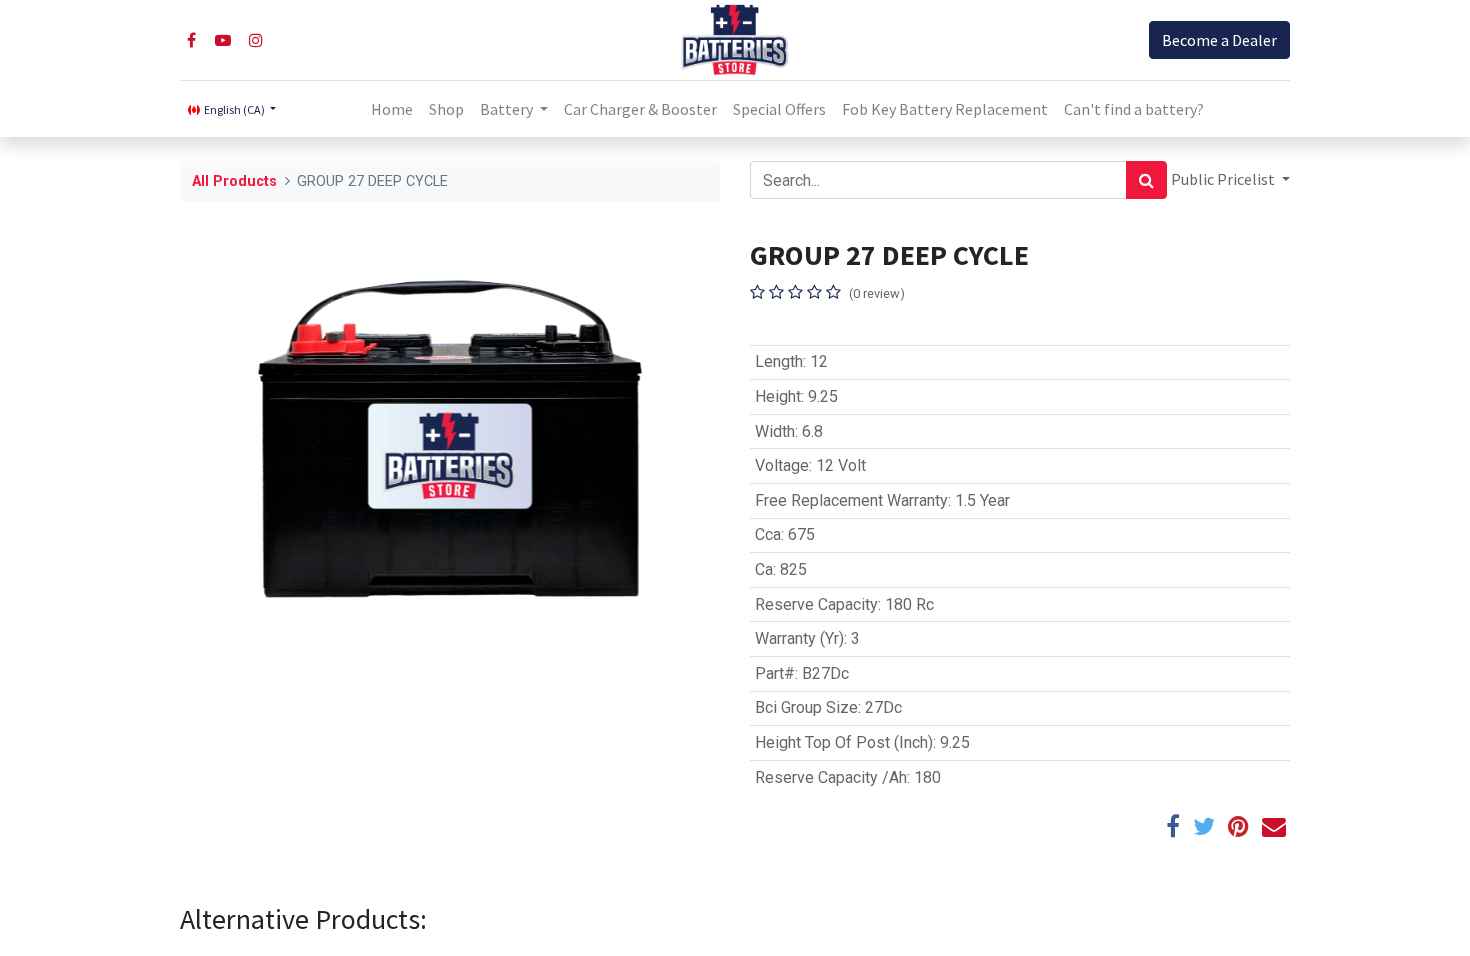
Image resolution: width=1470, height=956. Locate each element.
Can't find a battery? (1134, 109)
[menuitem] (392, 109)
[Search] (1146, 180)
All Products (234, 181)
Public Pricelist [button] (1224, 179)
